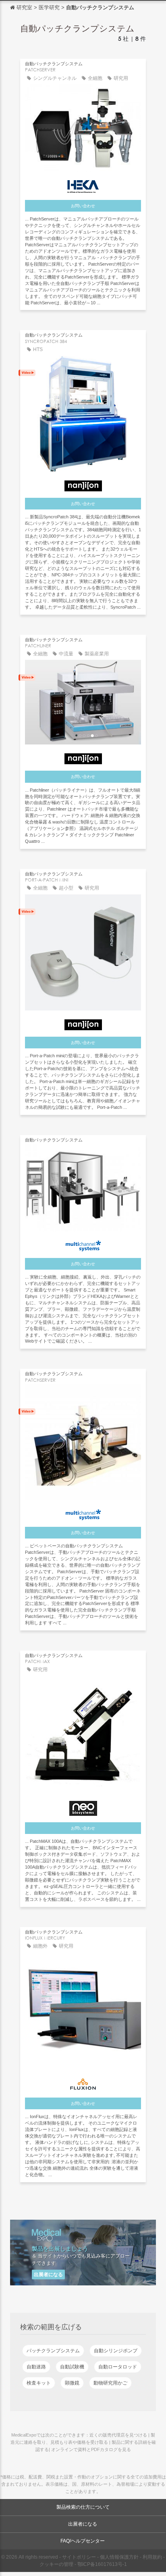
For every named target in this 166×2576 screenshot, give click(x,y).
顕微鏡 (72, 2383)
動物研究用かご (110, 2383)
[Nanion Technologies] (83, 484)
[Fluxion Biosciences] (83, 2082)
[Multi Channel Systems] (83, 1244)
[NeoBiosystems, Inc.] (83, 1806)
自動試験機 (72, 2367)
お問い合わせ (83, 206)
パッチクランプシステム (53, 2351)
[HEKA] (83, 185)
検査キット (39, 2383)
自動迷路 (36, 2367)
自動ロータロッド (118, 2367)
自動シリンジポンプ (116, 2351)
